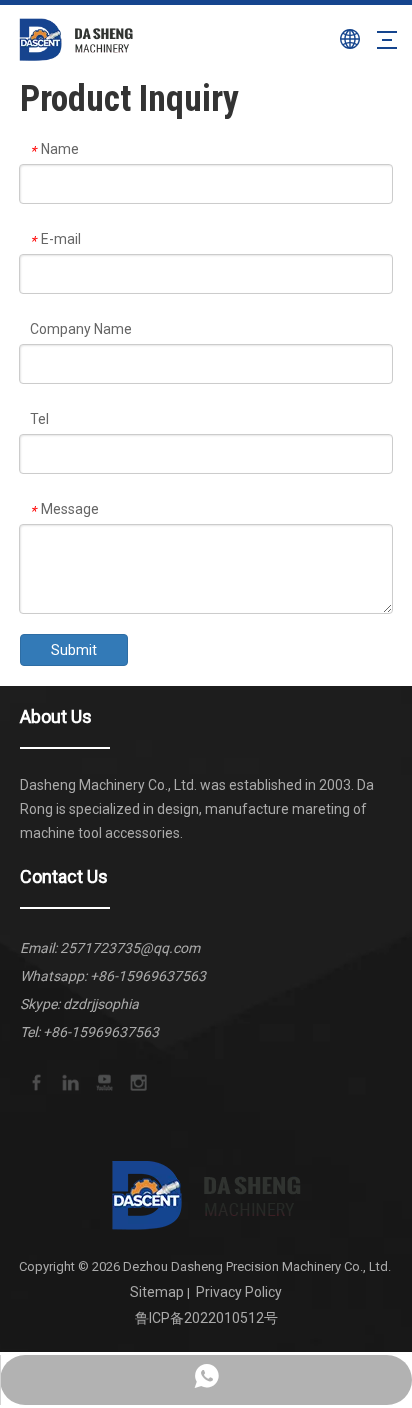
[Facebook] (35, 1081)
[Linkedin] (69, 1081)
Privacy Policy (239, 1292)
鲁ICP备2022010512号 (206, 1318)
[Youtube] (103, 1081)
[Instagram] (137, 1081)
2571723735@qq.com (130, 948)
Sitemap (157, 1292)
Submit (74, 650)
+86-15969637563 (148, 976)
